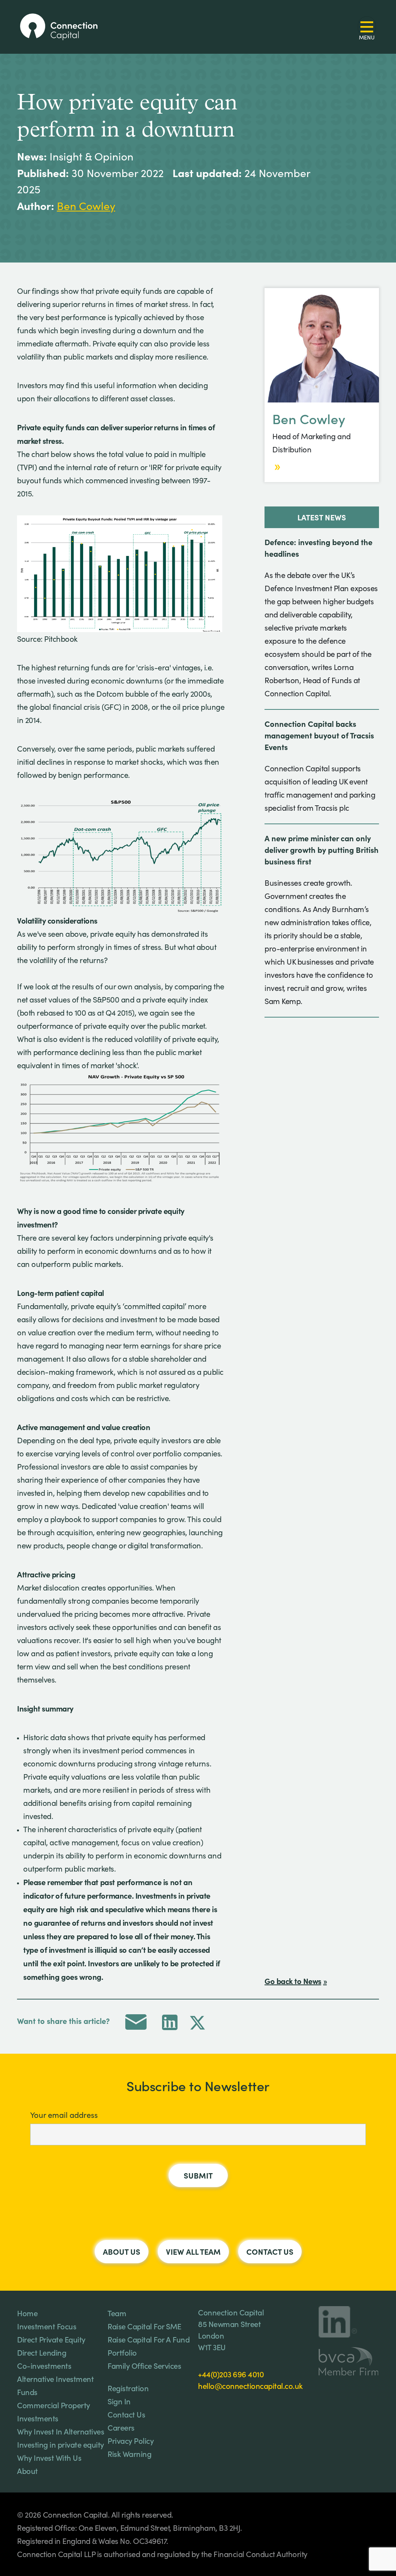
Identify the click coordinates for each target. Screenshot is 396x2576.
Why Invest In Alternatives (61, 2431)
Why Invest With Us (49, 2457)
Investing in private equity (61, 2444)
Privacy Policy (131, 2440)
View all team (193, 2251)
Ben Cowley (86, 206)
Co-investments (44, 2365)
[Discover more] (277, 467)
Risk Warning (129, 2453)
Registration (128, 2388)
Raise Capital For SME (144, 2326)
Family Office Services (144, 2365)
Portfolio (122, 2352)
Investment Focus (47, 2326)
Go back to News (293, 1981)
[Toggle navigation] (367, 27)
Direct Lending (42, 2352)
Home (27, 2313)
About (27, 2470)
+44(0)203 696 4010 (231, 2374)
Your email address (64, 2115)
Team (117, 2313)
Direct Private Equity (51, 2339)
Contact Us (270, 2251)
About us (122, 2251)
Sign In (119, 2401)
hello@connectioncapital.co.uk (250, 2385)
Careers (121, 2427)
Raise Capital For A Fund (148, 2339)
